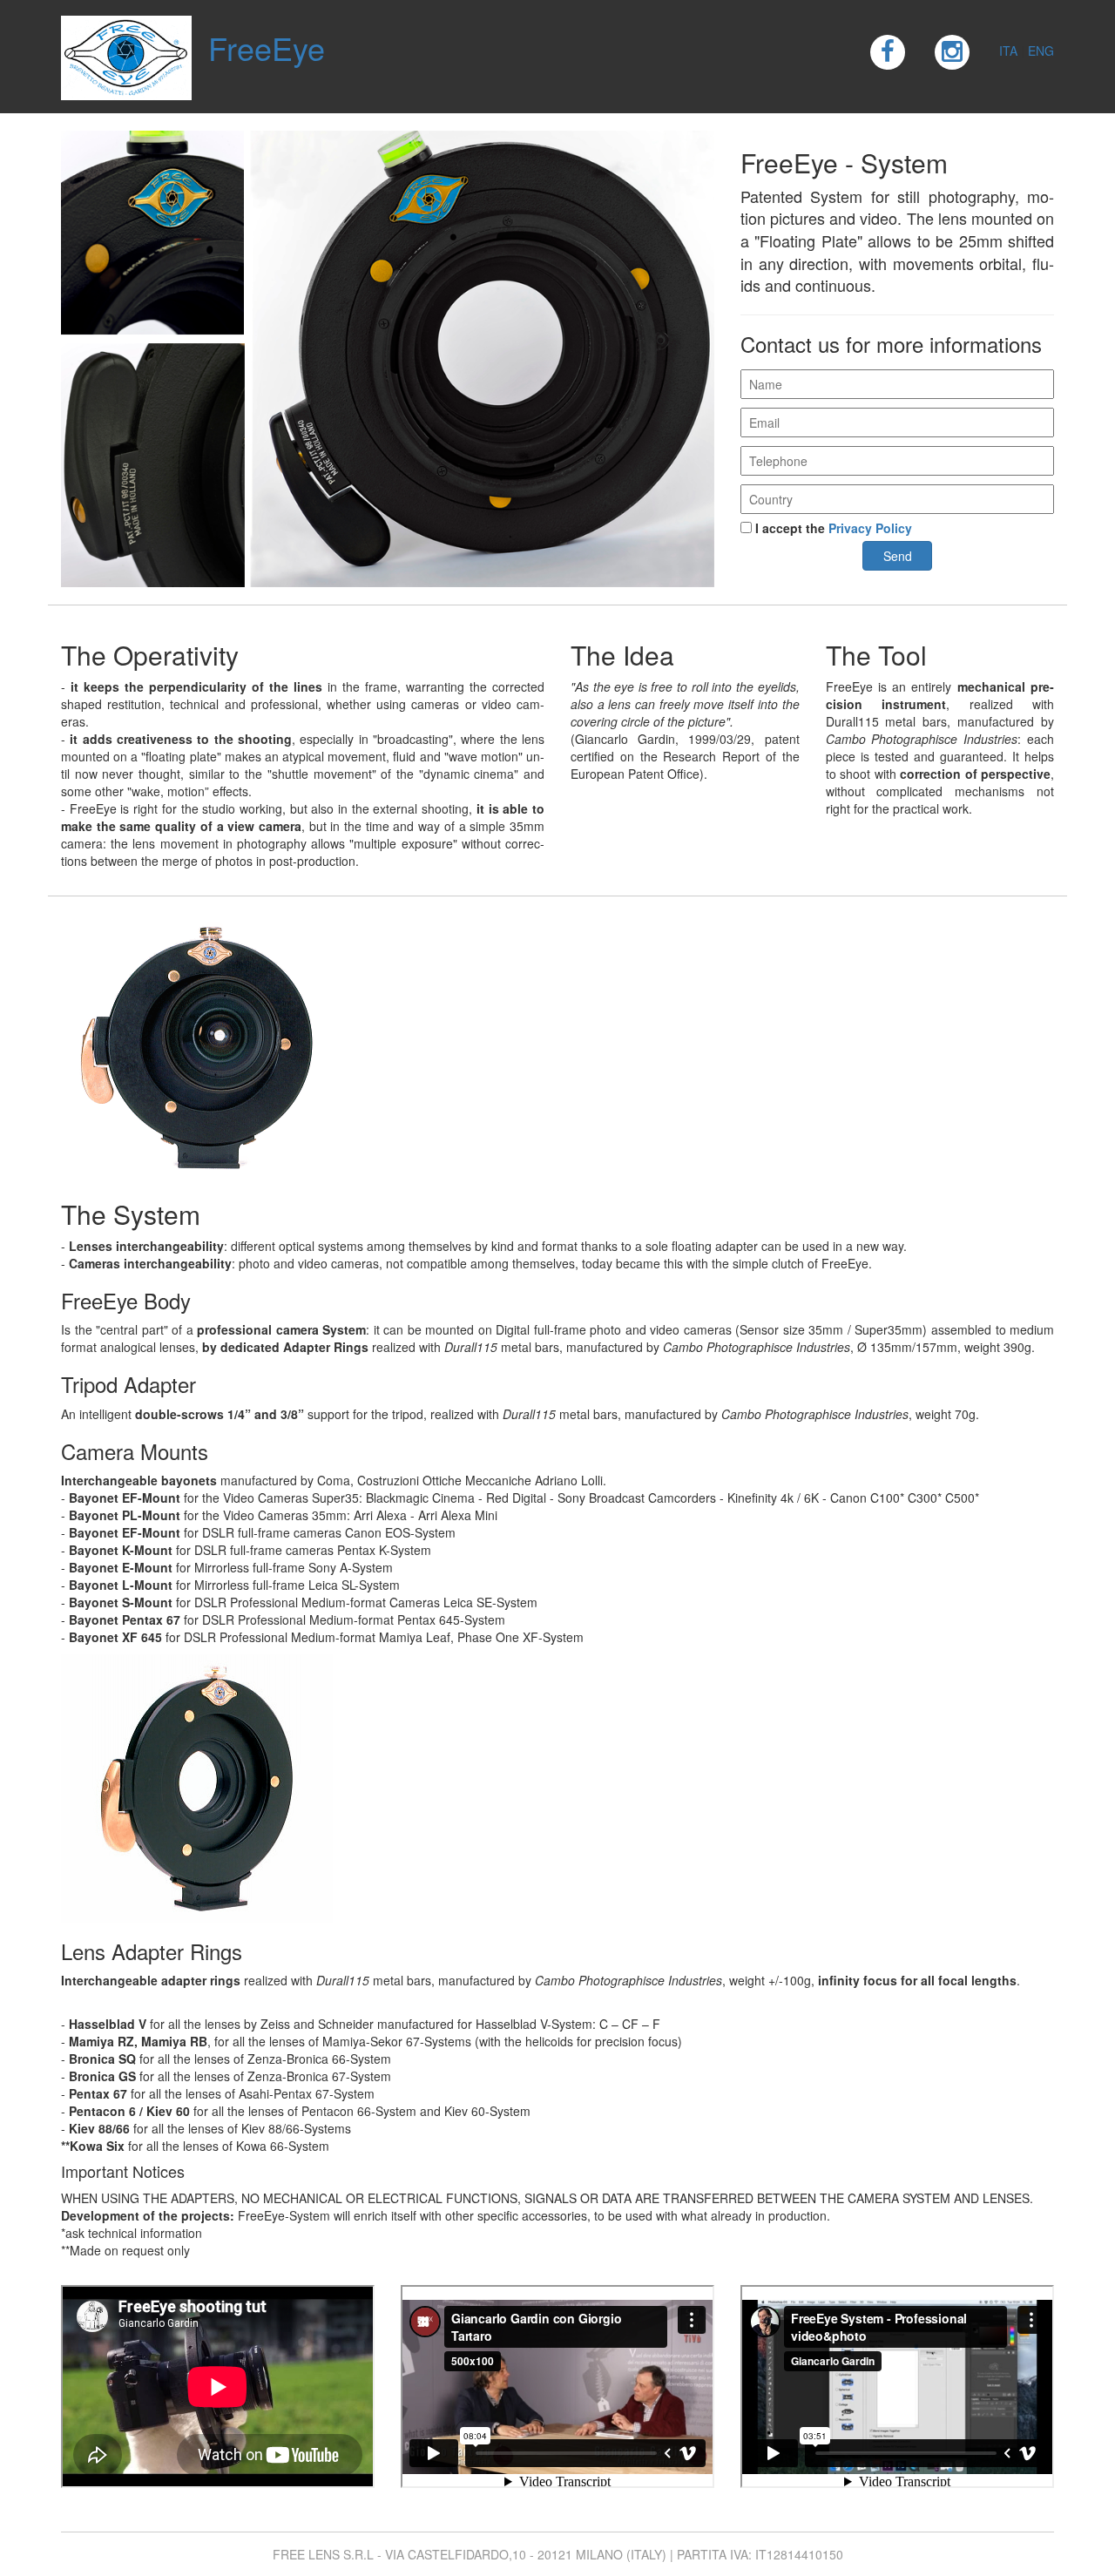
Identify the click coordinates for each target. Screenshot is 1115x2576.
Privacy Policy (870, 528)
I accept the (832, 528)
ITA (1008, 51)
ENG (1041, 51)
